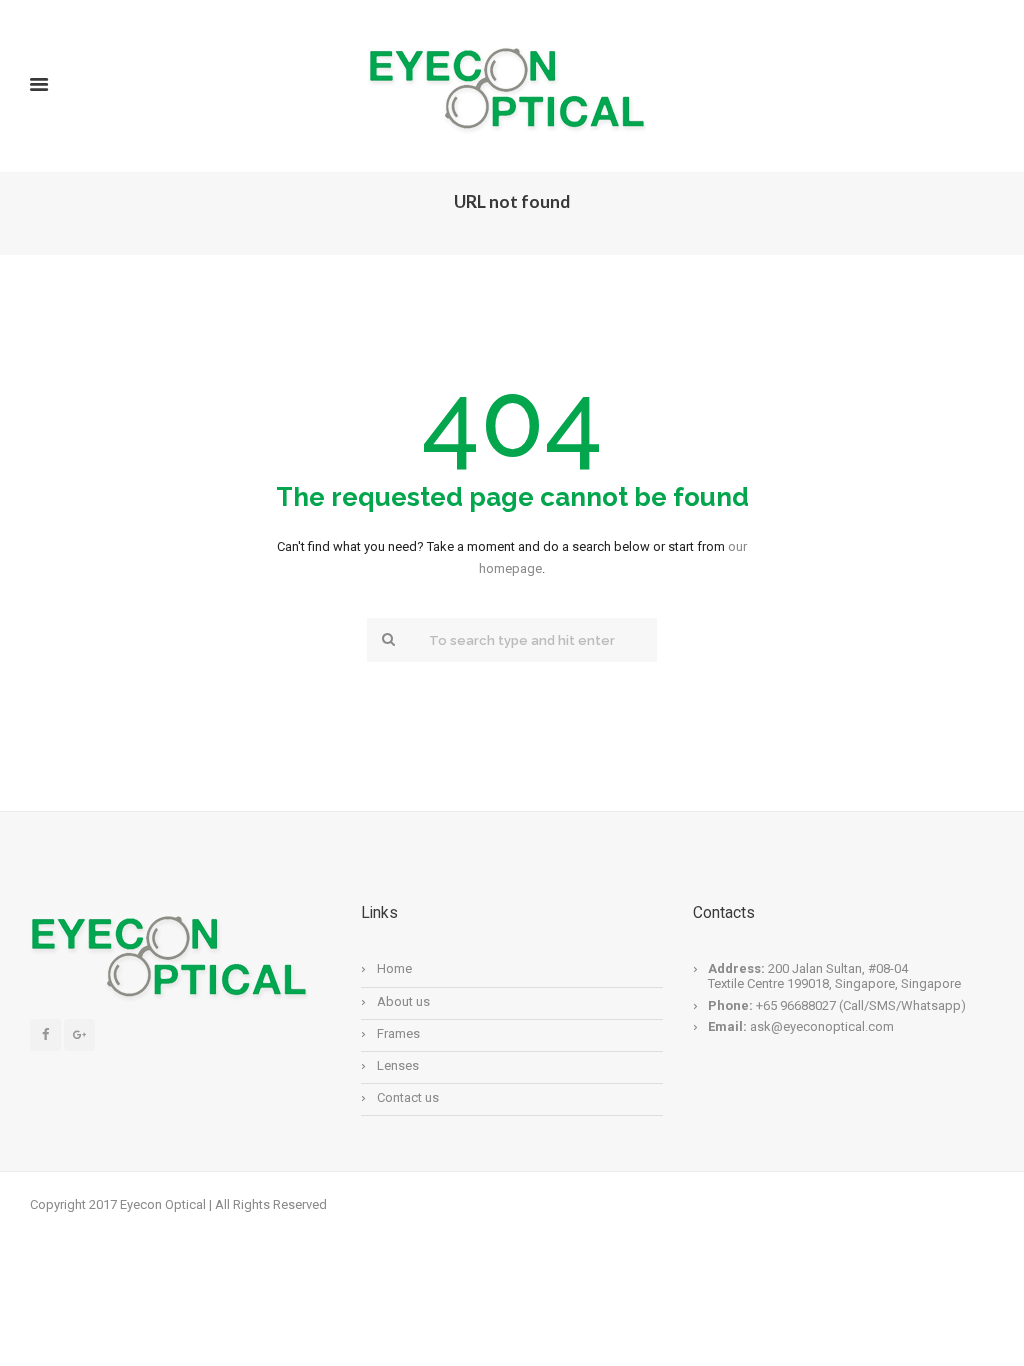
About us (403, 1001)
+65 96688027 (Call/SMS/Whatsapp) (859, 1005)
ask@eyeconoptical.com (822, 1026)
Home (394, 968)
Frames (398, 1033)
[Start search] (386, 639)
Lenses (398, 1065)
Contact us (408, 1097)
